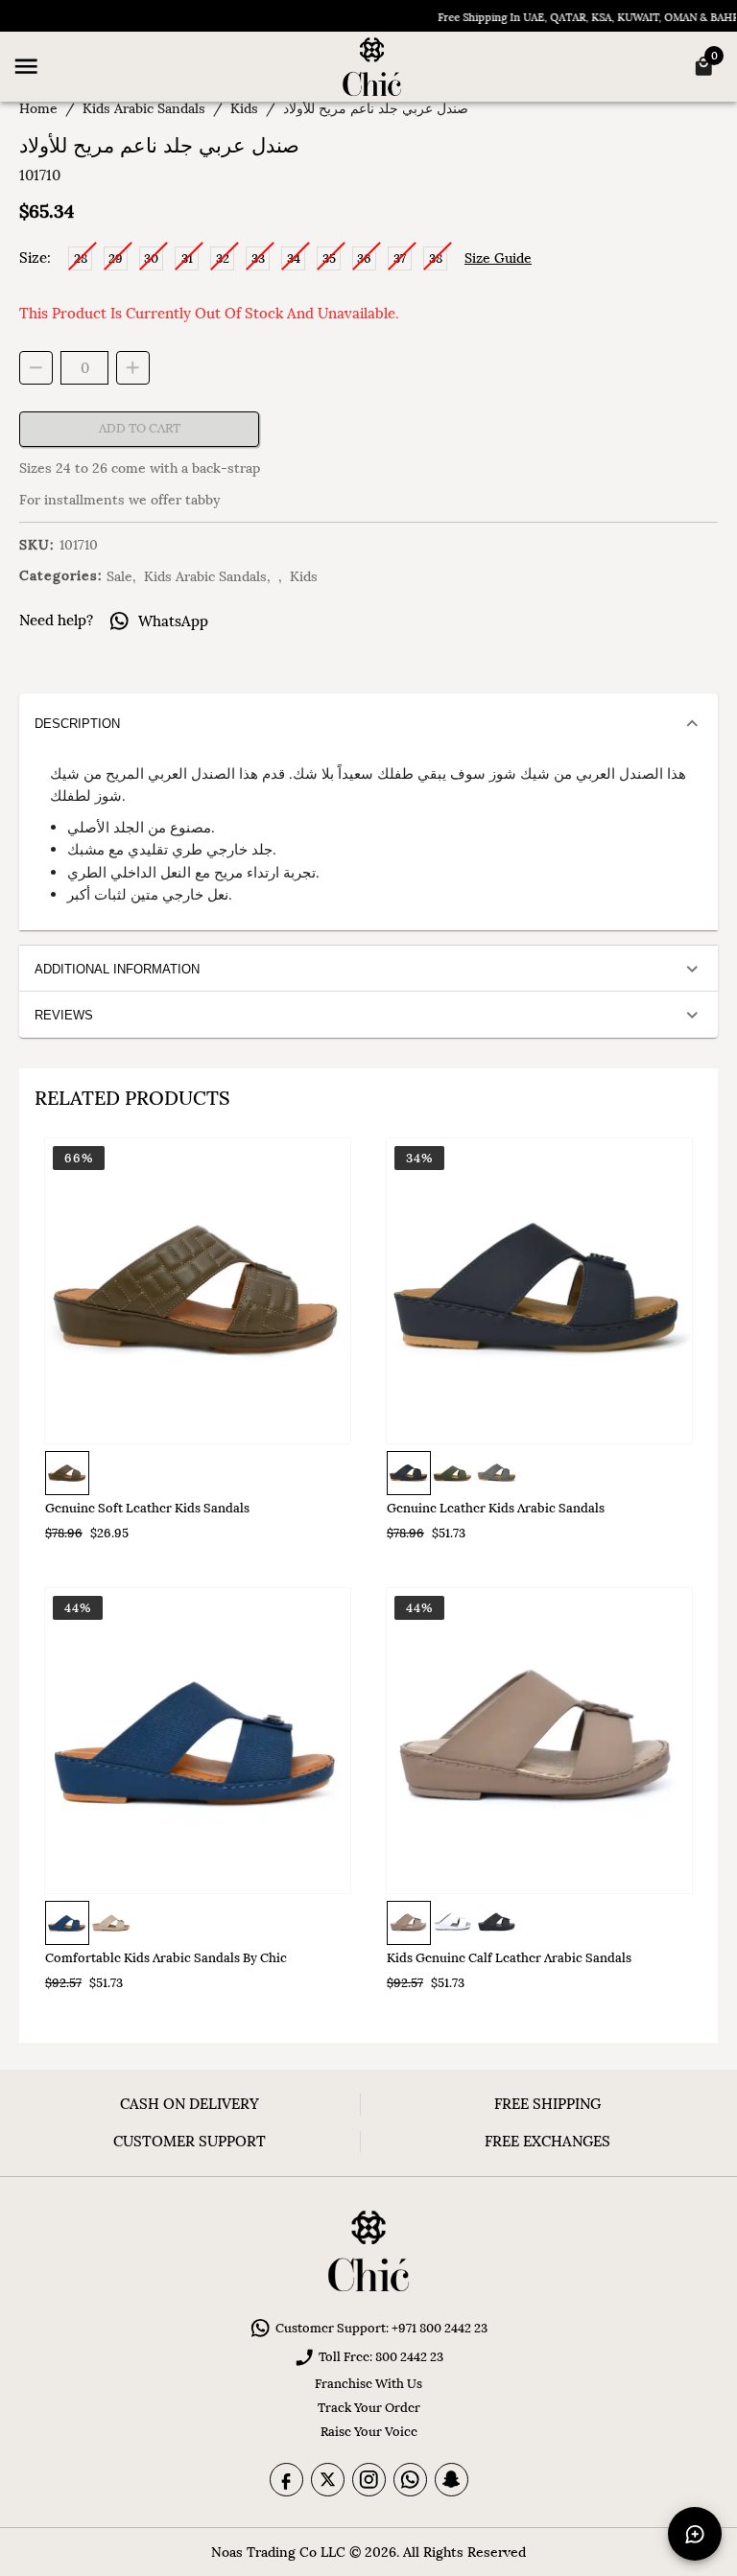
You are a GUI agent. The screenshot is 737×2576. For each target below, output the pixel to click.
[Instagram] (369, 2480)
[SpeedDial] (695, 2534)
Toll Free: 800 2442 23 (381, 2357)
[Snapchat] (452, 2480)
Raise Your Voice (369, 2432)
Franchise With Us (368, 2384)
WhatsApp (173, 621)
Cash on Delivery (190, 2104)
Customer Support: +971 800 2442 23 (381, 2328)
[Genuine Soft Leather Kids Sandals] (198, 1291)
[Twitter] (328, 2480)
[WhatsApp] (410, 2480)
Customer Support (190, 2141)
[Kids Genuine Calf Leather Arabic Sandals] (539, 1741)
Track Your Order (369, 2408)
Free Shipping (547, 2104)
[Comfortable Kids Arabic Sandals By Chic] (198, 1741)
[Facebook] (286, 2480)
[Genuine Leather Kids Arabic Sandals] (539, 1291)
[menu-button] (26, 66)
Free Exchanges (547, 2141)
